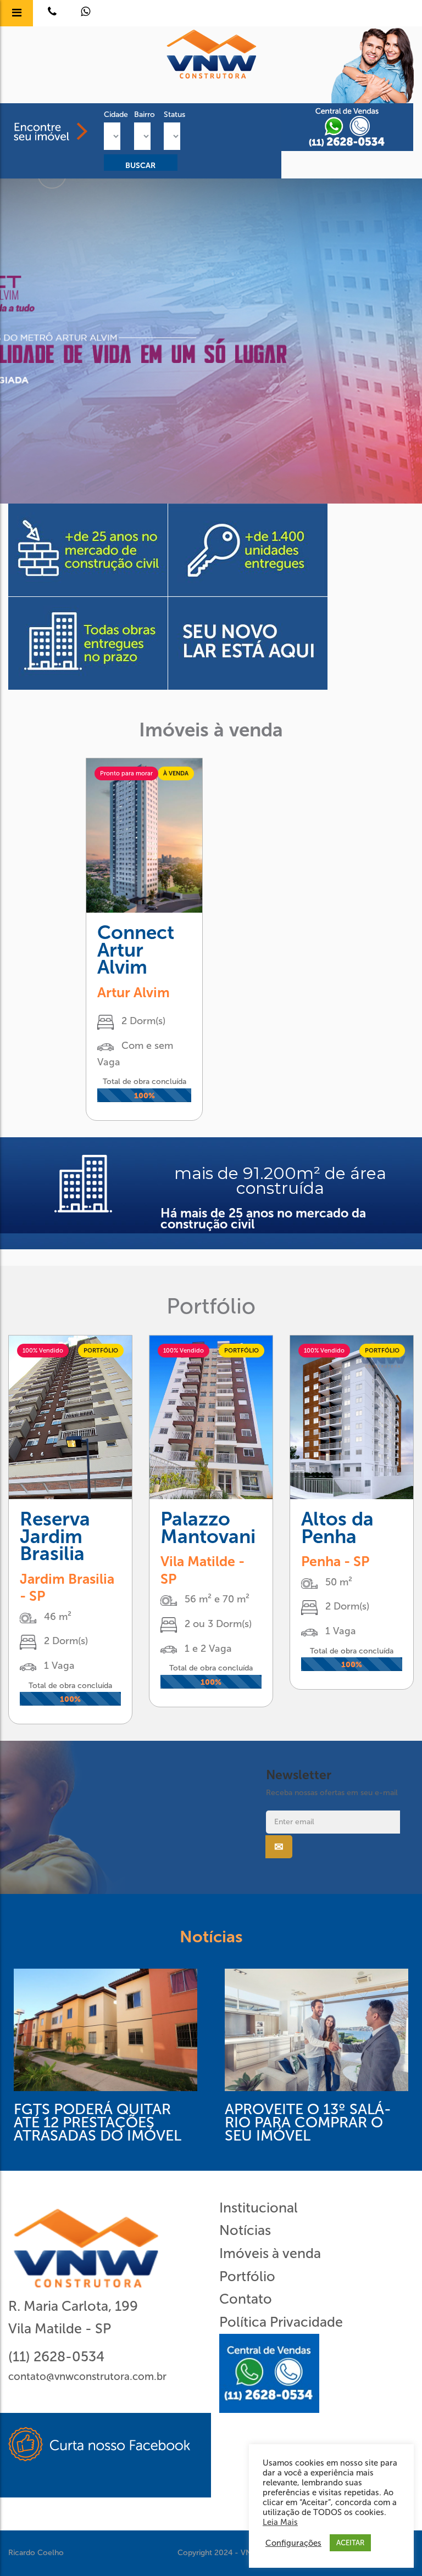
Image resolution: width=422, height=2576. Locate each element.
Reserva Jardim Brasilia (55, 1536)
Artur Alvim (134, 993)
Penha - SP (335, 1561)
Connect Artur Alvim (136, 950)
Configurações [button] (293, 2543)
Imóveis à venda (270, 2253)
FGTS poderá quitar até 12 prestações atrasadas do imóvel (98, 2123)
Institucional (259, 2208)
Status (171, 114)
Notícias (245, 2230)
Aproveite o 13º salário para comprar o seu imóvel (308, 2123)
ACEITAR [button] (350, 2543)
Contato (246, 2299)
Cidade (111, 114)
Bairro (141, 114)
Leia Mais (280, 2522)
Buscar (140, 166)
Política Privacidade (281, 2322)
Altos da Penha (337, 1528)
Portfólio (247, 2276)
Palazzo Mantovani (208, 1528)
